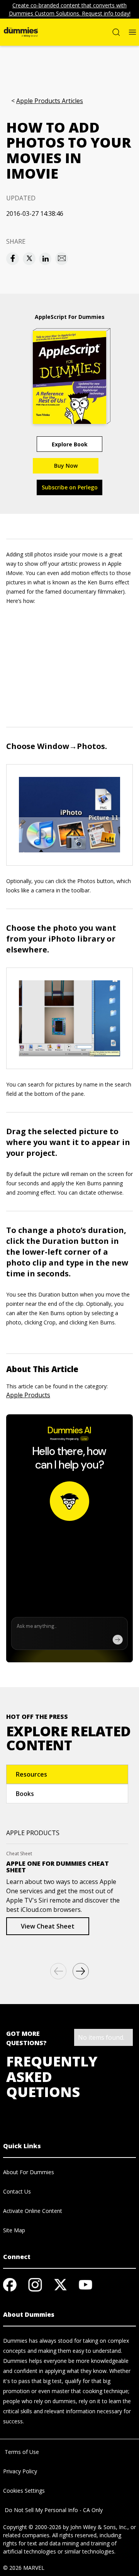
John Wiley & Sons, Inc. (99, 2527)
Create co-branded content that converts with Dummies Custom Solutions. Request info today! (70, 9)
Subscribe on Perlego (70, 487)
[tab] (67, 1774)
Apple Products (28, 1395)
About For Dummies (29, 2172)
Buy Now (66, 466)
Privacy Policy (20, 2471)
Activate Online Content (33, 2211)
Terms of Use (21, 2452)
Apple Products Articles (50, 101)
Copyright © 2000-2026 (32, 2527)
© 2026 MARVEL (24, 2568)
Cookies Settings (24, 2491)
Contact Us (17, 2191)
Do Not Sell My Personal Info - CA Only (53, 2510)
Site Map (14, 2230)
